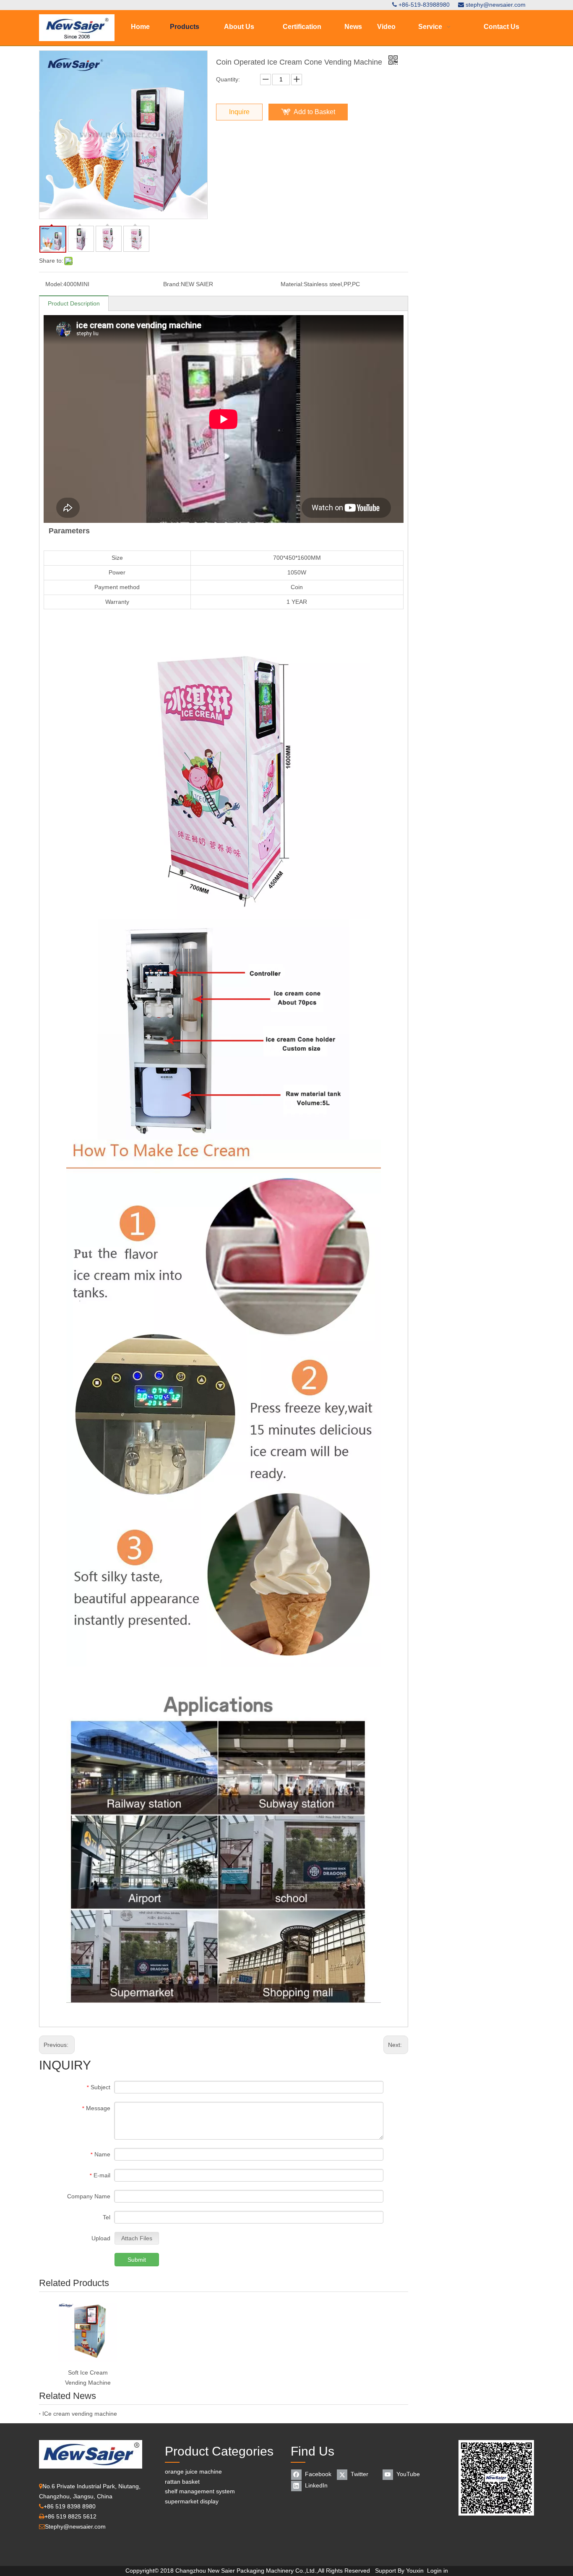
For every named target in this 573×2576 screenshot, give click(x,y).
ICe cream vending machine (80, 2414)
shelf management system (200, 2491)
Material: (292, 284)
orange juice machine (193, 2472)
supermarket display (192, 2501)
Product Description (74, 303)
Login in (438, 2571)
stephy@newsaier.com (496, 5)
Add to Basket (314, 112)
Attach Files (137, 2238)
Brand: (172, 284)
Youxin (415, 2571)
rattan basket (182, 2482)
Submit (137, 2260)
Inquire (239, 112)
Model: (54, 284)
